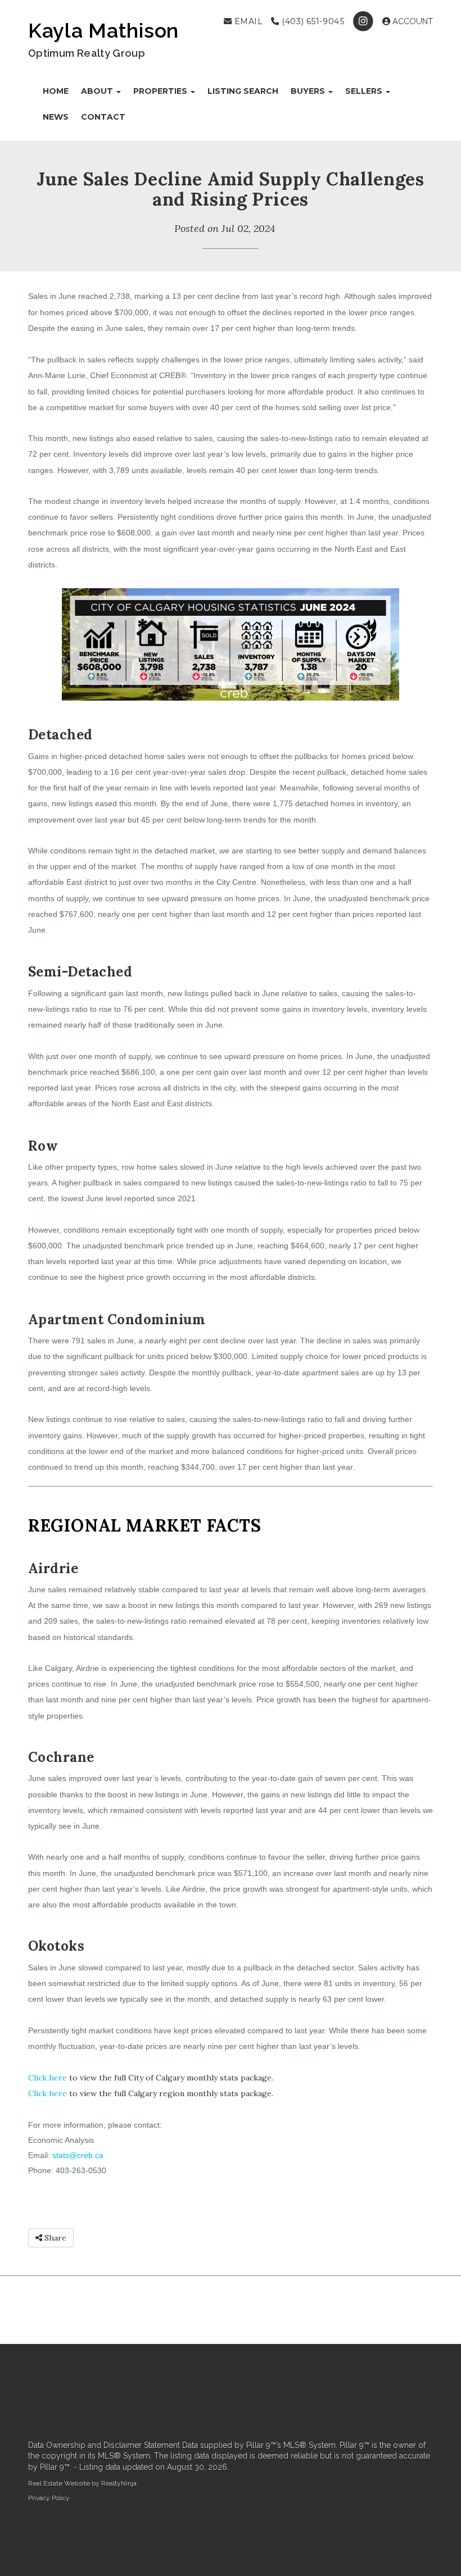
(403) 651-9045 (312, 21)
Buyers (309, 91)
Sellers (365, 91)
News (56, 117)
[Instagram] (365, 21)
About (98, 91)
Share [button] (54, 2238)
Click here (48, 2078)
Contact (103, 117)
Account (412, 21)
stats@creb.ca (78, 2155)
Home (56, 91)
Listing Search (243, 91)
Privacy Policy (49, 2498)
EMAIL (247, 21)
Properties (161, 91)
